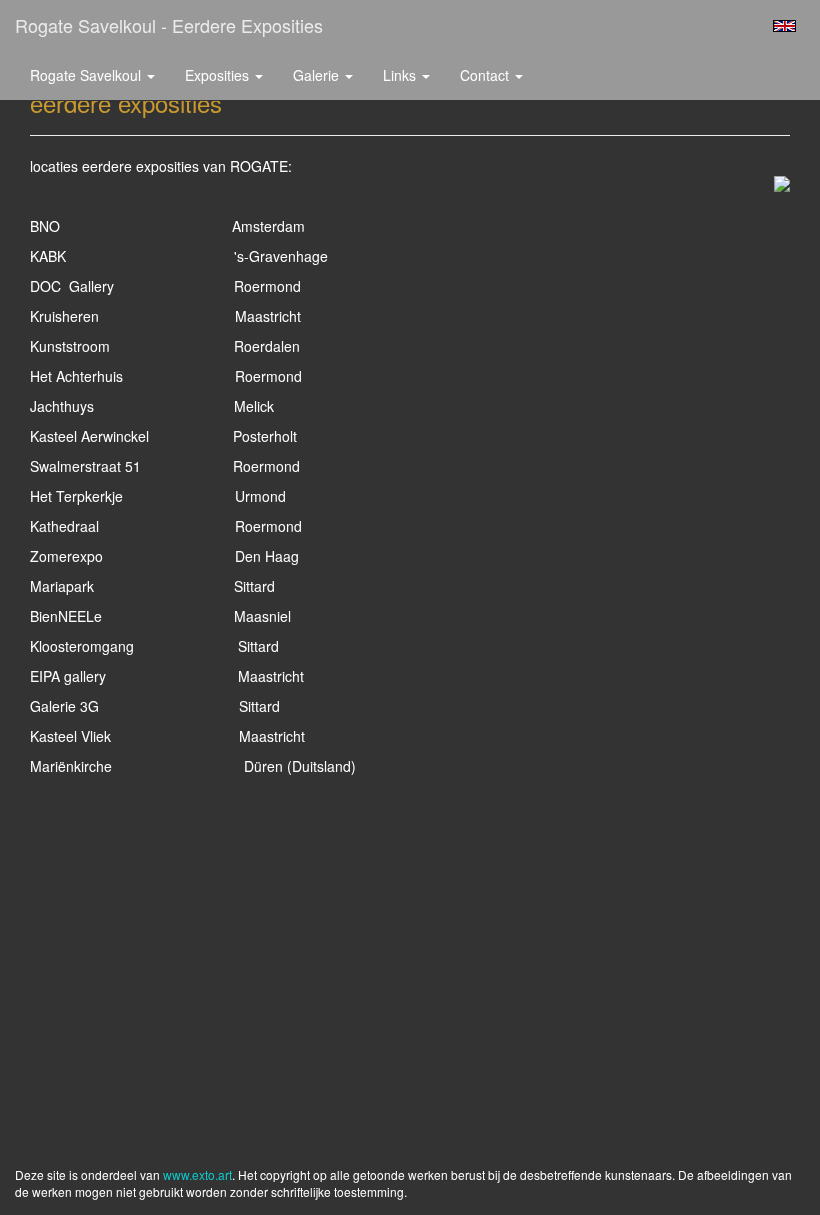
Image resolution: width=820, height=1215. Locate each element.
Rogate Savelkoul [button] (87, 75)
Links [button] (401, 75)
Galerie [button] (318, 75)
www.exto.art (197, 1174)
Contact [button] (486, 75)
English (784, 26)
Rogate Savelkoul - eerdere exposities (169, 25)
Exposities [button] (219, 75)
